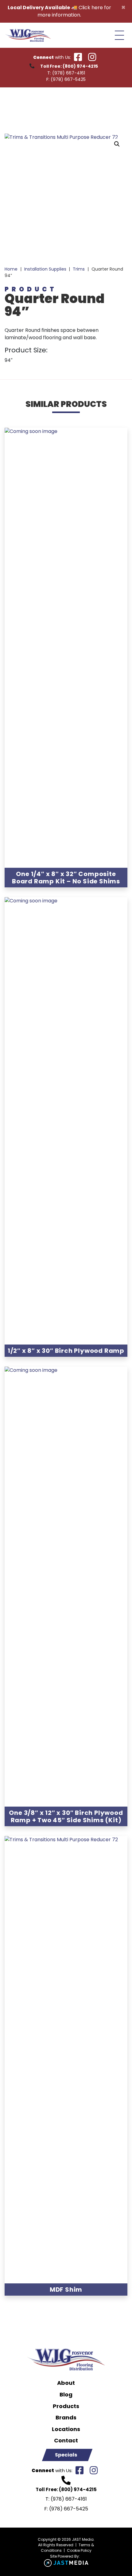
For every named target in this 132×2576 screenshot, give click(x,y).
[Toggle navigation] (119, 35)
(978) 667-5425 (68, 79)
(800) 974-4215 (80, 66)
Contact (66, 2441)
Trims (79, 269)
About (66, 2383)
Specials (66, 2455)
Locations (66, 2429)
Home (11, 269)
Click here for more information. (74, 11)
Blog (66, 2395)
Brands (66, 2418)
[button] (117, 144)
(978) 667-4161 (69, 73)
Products (66, 2406)
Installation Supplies (45, 269)
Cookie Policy (79, 2550)
